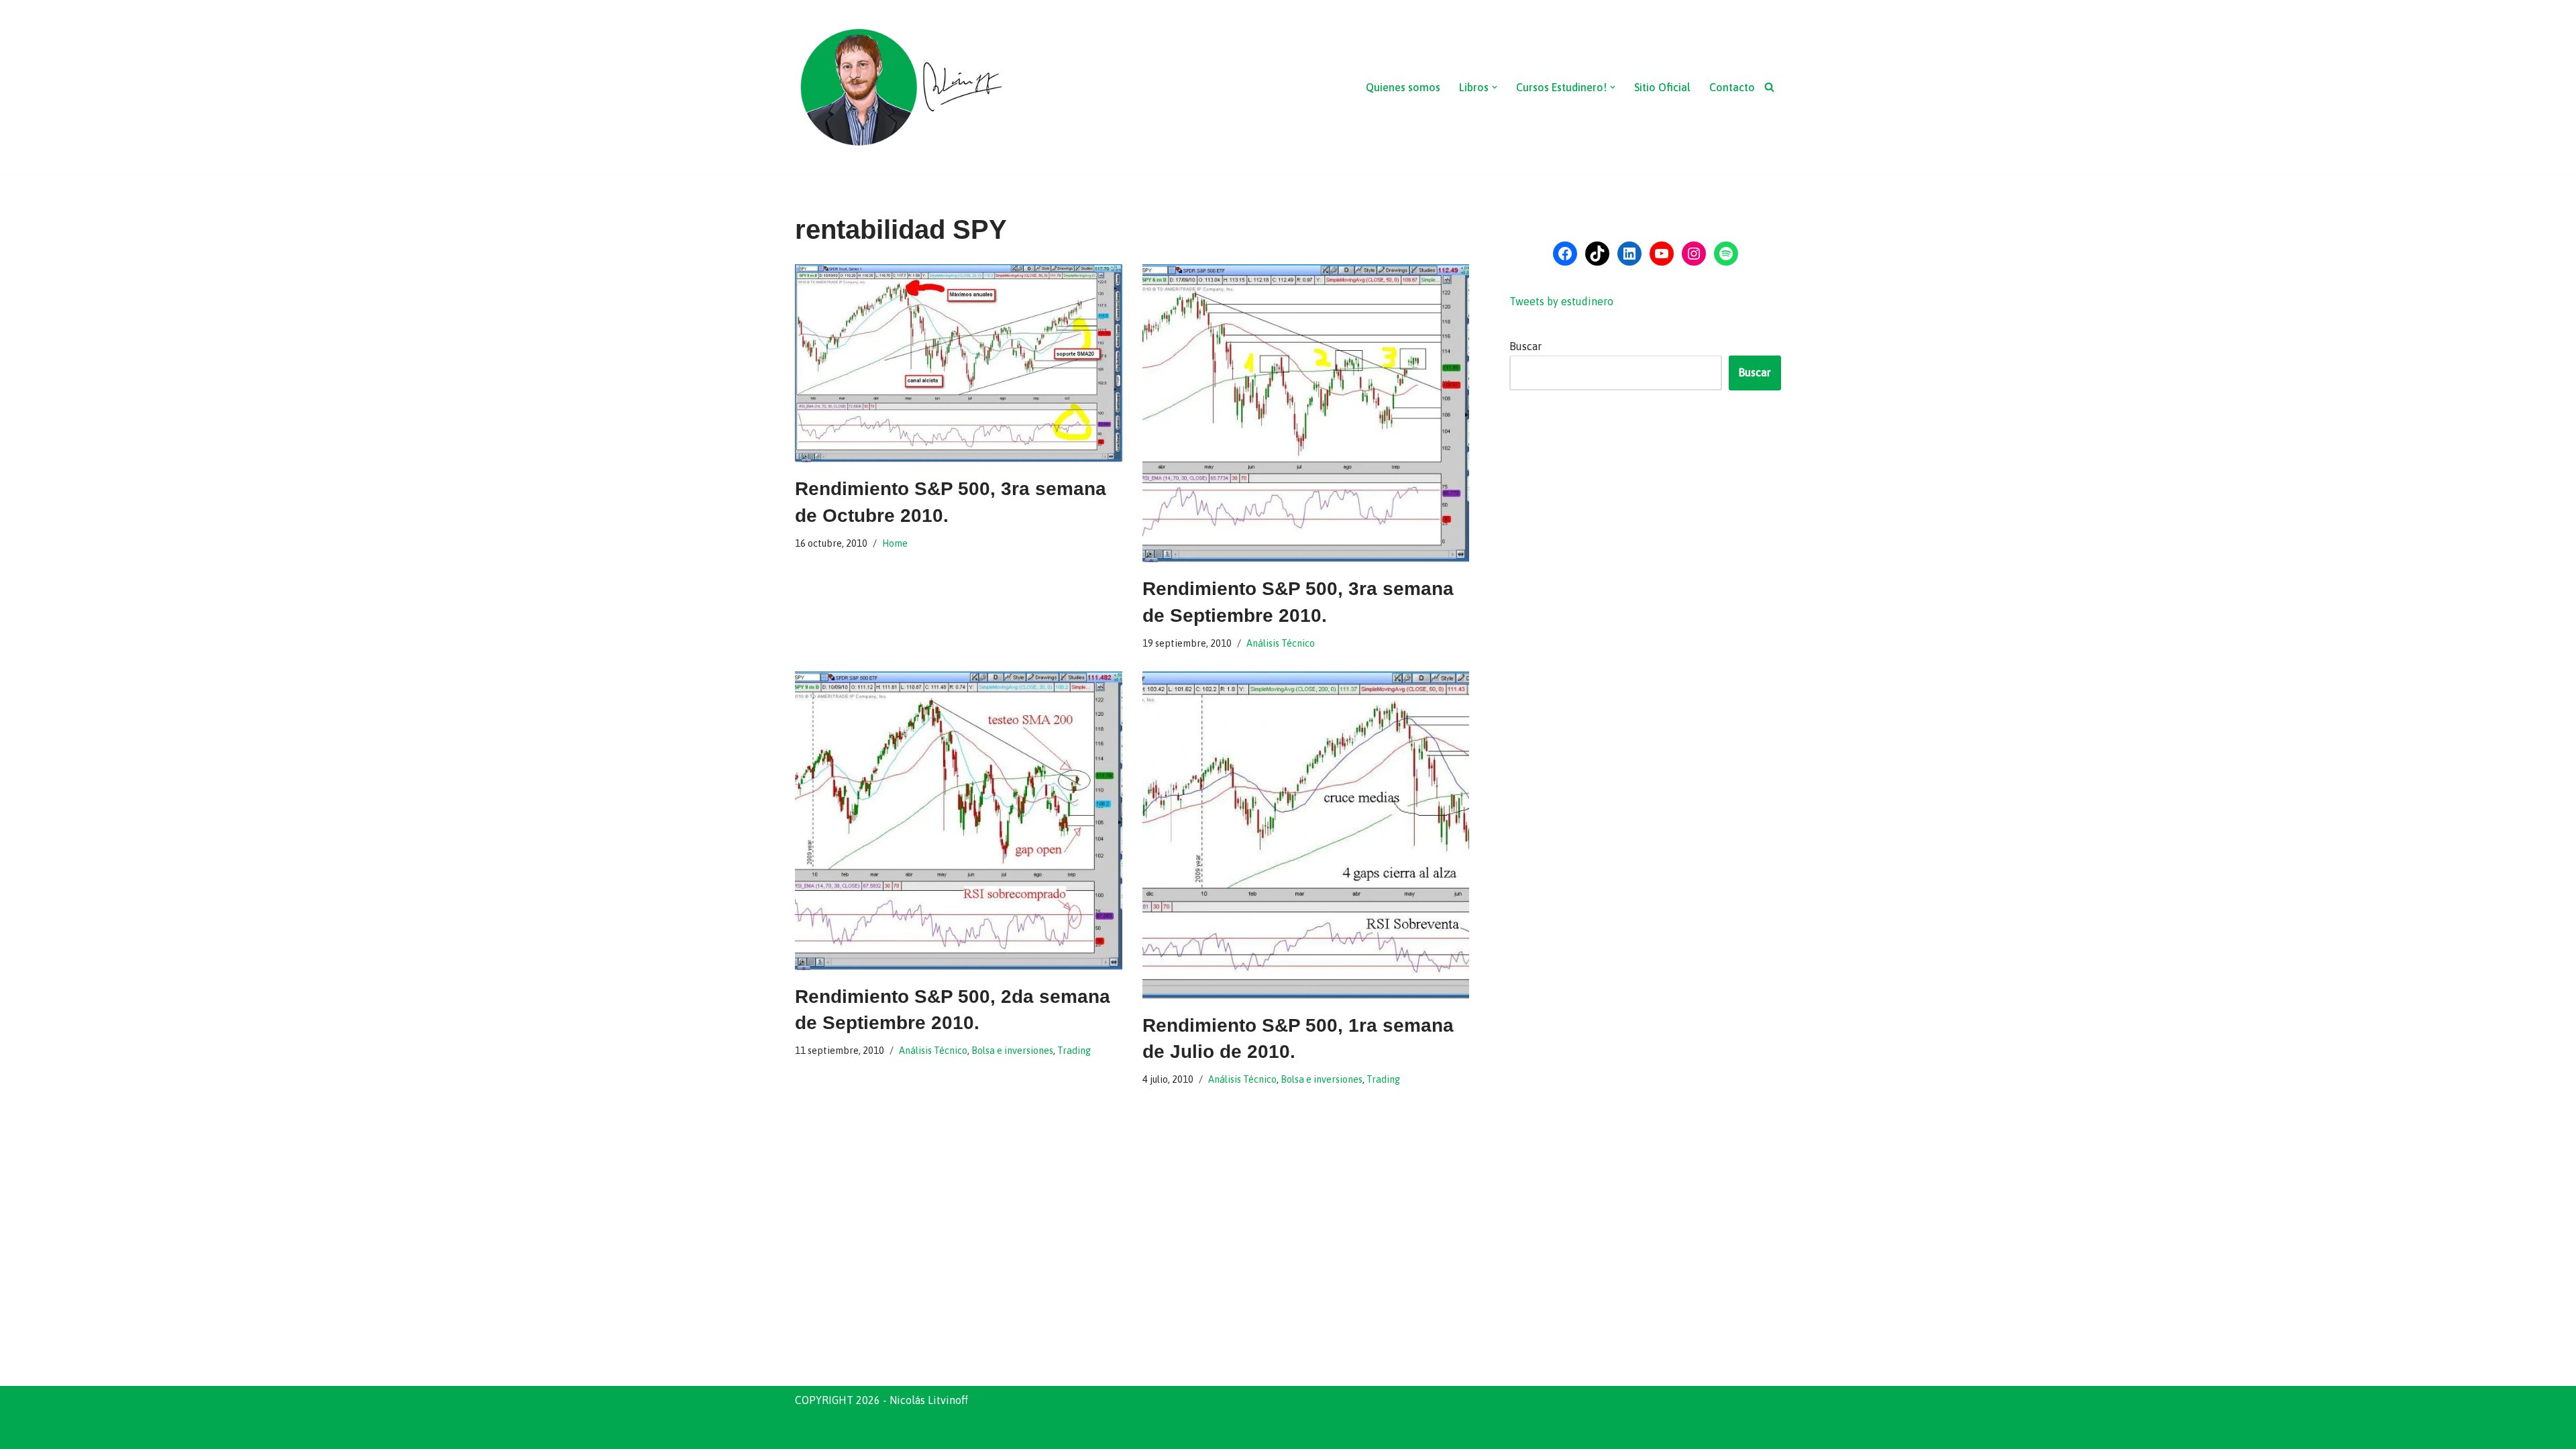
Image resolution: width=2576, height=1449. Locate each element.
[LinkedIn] (1629, 254)
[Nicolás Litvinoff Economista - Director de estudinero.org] (900, 87)
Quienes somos (1403, 87)
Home (895, 543)
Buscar (1525, 346)
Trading (1074, 1051)
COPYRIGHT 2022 (838, 1432)
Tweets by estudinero (1561, 301)
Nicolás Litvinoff (984, 1432)
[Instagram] (1694, 254)
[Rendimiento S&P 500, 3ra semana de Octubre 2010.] (959, 364)
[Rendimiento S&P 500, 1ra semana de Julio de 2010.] (1306, 835)
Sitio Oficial (1662, 87)
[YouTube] (1662, 254)
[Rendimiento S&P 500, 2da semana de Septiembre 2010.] (959, 821)
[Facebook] (1565, 254)
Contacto (1732, 87)
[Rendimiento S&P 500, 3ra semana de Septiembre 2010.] (1306, 414)
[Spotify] (1726, 254)
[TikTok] (1597, 254)
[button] (1495, 87)
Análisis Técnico (1281, 643)
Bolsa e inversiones (1012, 1051)
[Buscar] (1769, 87)
